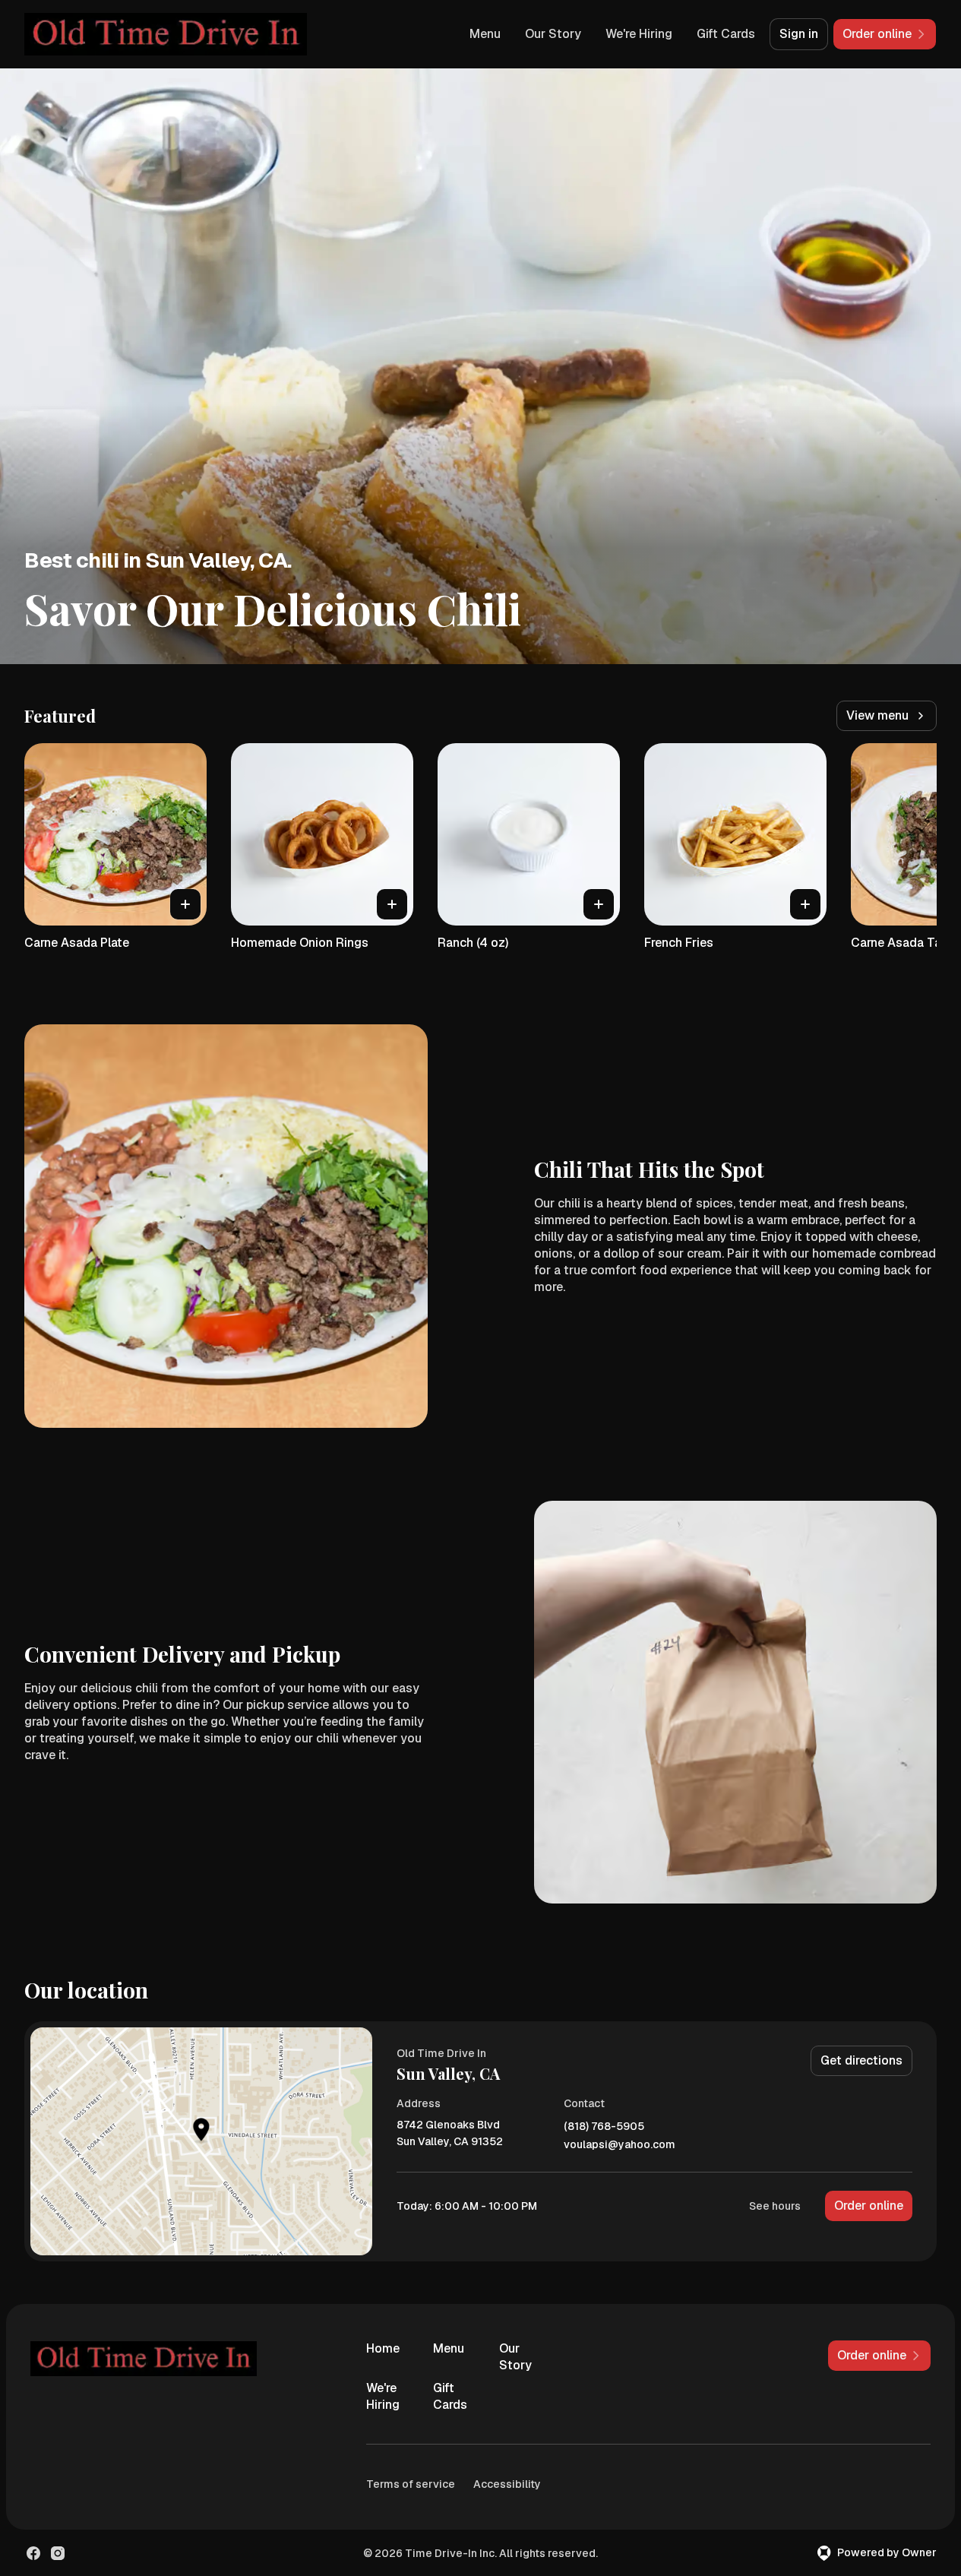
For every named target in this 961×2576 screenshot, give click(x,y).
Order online (869, 2206)
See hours (775, 2206)
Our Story (553, 34)
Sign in (799, 34)
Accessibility (507, 2484)
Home (383, 2348)
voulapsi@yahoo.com (620, 2145)
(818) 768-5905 (604, 2127)
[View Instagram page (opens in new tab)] (58, 2553)
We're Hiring (639, 34)
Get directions (861, 2060)
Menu (485, 34)
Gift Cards (726, 34)
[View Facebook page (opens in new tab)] (33, 2553)
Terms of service (411, 2484)
